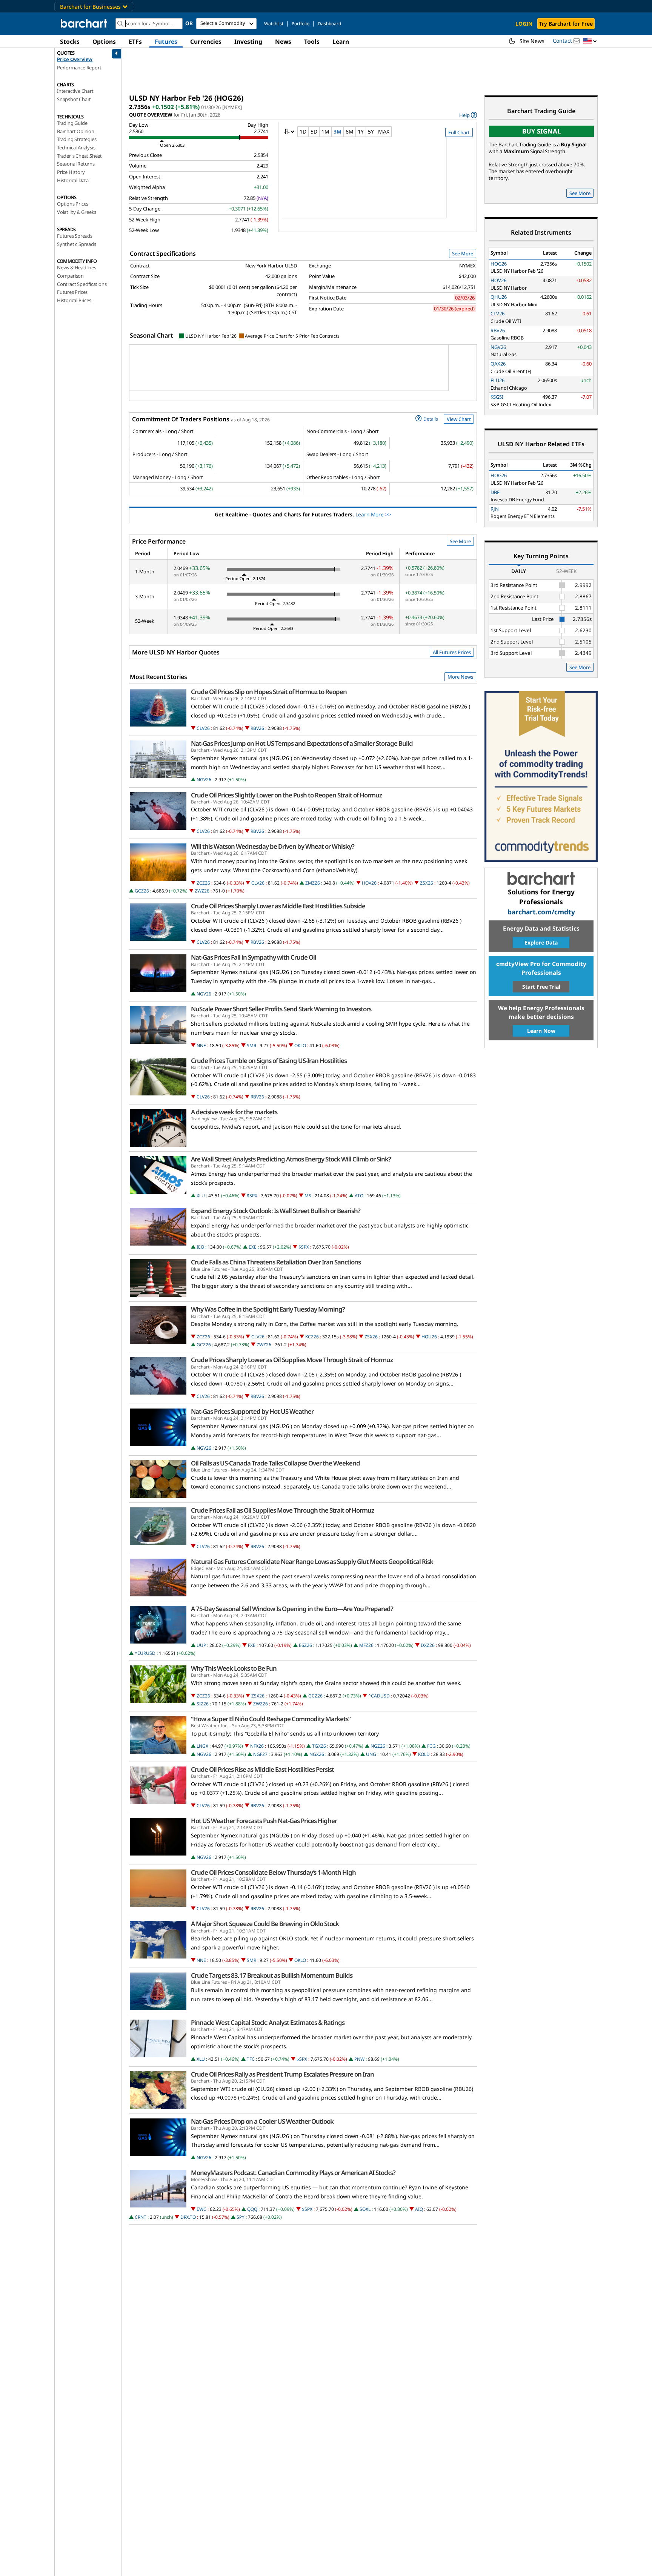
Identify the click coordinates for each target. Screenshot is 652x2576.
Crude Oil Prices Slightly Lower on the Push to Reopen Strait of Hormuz (286, 795)
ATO (359, 1196)
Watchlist (274, 24)
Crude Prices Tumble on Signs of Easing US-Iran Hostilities (269, 1061)
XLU (201, 1196)
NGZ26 (378, 1746)
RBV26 (257, 728)
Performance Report (79, 68)
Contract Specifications (82, 284)
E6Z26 (305, 1645)
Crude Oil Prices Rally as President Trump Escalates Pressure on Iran (282, 2074)
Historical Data (73, 180)
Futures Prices (72, 292)
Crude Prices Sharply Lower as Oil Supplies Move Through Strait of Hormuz (292, 1360)
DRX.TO (188, 2217)
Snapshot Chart (74, 99)
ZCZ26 (203, 883)
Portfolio (301, 24)
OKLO (300, 1045)
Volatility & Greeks (77, 212)
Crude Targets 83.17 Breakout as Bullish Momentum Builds (272, 1975)
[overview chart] (378, 183)
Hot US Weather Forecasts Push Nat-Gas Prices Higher (264, 1821)
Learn (341, 41)
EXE (253, 1247)
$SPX (252, 1196)
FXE (252, 1645)
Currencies (206, 41)
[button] (590, 41)
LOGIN (524, 24)
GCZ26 (142, 891)
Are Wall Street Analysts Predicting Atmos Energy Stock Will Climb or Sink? (291, 1159)
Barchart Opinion (76, 131)
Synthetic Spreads (77, 244)
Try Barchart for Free (566, 24)
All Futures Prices (452, 652)
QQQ (252, 2209)
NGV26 (204, 780)
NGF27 (260, 1754)
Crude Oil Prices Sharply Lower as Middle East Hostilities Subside (278, 906)
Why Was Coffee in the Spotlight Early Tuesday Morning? (268, 1309)
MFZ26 (366, 1645)
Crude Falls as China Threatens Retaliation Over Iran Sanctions (276, 1262)
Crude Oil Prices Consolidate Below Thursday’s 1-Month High (273, 1872)
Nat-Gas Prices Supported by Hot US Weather (252, 1412)
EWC (201, 2209)
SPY (241, 2217)
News (283, 41)
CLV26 (203, 728)
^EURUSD (145, 1653)
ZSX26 (427, 883)
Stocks (70, 41)
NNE (201, 1045)
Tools (312, 41)
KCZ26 (312, 1337)
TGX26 (319, 1746)
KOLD (424, 1754)
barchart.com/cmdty (541, 912)
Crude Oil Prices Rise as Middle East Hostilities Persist (262, 1770)
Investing (248, 41)
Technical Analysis (76, 147)
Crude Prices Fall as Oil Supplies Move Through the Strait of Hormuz (282, 1510)
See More (463, 253)
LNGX (202, 1746)
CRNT (141, 2217)
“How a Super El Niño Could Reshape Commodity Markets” (271, 1719)
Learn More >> (373, 514)
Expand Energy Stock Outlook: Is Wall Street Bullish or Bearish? (276, 1211)
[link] (468, 115)
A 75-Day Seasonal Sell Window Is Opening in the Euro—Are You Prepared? (292, 1609)
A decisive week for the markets (234, 1112)
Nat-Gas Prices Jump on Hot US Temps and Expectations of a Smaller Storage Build (302, 743)
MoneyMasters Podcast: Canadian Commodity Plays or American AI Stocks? (293, 2173)
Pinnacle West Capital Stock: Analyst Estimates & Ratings (268, 2023)
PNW (359, 2059)
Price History (71, 172)
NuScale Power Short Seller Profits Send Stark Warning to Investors (281, 1009)
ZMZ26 (313, 883)
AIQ (419, 2209)
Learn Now (541, 1031)
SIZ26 (203, 1704)
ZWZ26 (202, 891)
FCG (431, 1746)
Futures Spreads (75, 236)
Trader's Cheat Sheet (79, 156)
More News (460, 677)
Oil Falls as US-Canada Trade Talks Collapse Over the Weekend (275, 1463)
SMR (251, 1045)
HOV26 (369, 883)
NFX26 (257, 1746)
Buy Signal (541, 131)
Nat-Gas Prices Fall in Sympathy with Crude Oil (254, 957)
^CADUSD (379, 1696)
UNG (371, 1754)
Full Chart (459, 132)
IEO (200, 1247)
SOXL (365, 2209)
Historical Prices (74, 300)
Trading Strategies (77, 139)
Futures (166, 41)
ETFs (135, 41)
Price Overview (75, 59)
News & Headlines (77, 267)
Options (104, 41)
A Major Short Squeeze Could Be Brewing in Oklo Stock (265, 1924)
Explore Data (541, 942)
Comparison (70, 276)
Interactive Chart (75, 91)
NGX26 (317, 1754)
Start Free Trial (541, 987)
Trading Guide (72, 123)
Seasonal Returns (76, 164)
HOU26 (429, 1337)
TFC (251, 2059)
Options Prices (73, 204)
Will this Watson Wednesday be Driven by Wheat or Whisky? (273, 846)
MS (308, 1196)
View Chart (459, 419)
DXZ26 (428, 1645)
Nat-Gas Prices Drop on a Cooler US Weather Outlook (262, 2121)
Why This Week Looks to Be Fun (234, 1668)
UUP (201, 1645)
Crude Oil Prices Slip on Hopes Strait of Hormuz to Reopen (269, 692)
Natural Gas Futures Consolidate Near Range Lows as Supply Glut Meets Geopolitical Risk (312, 1562)
